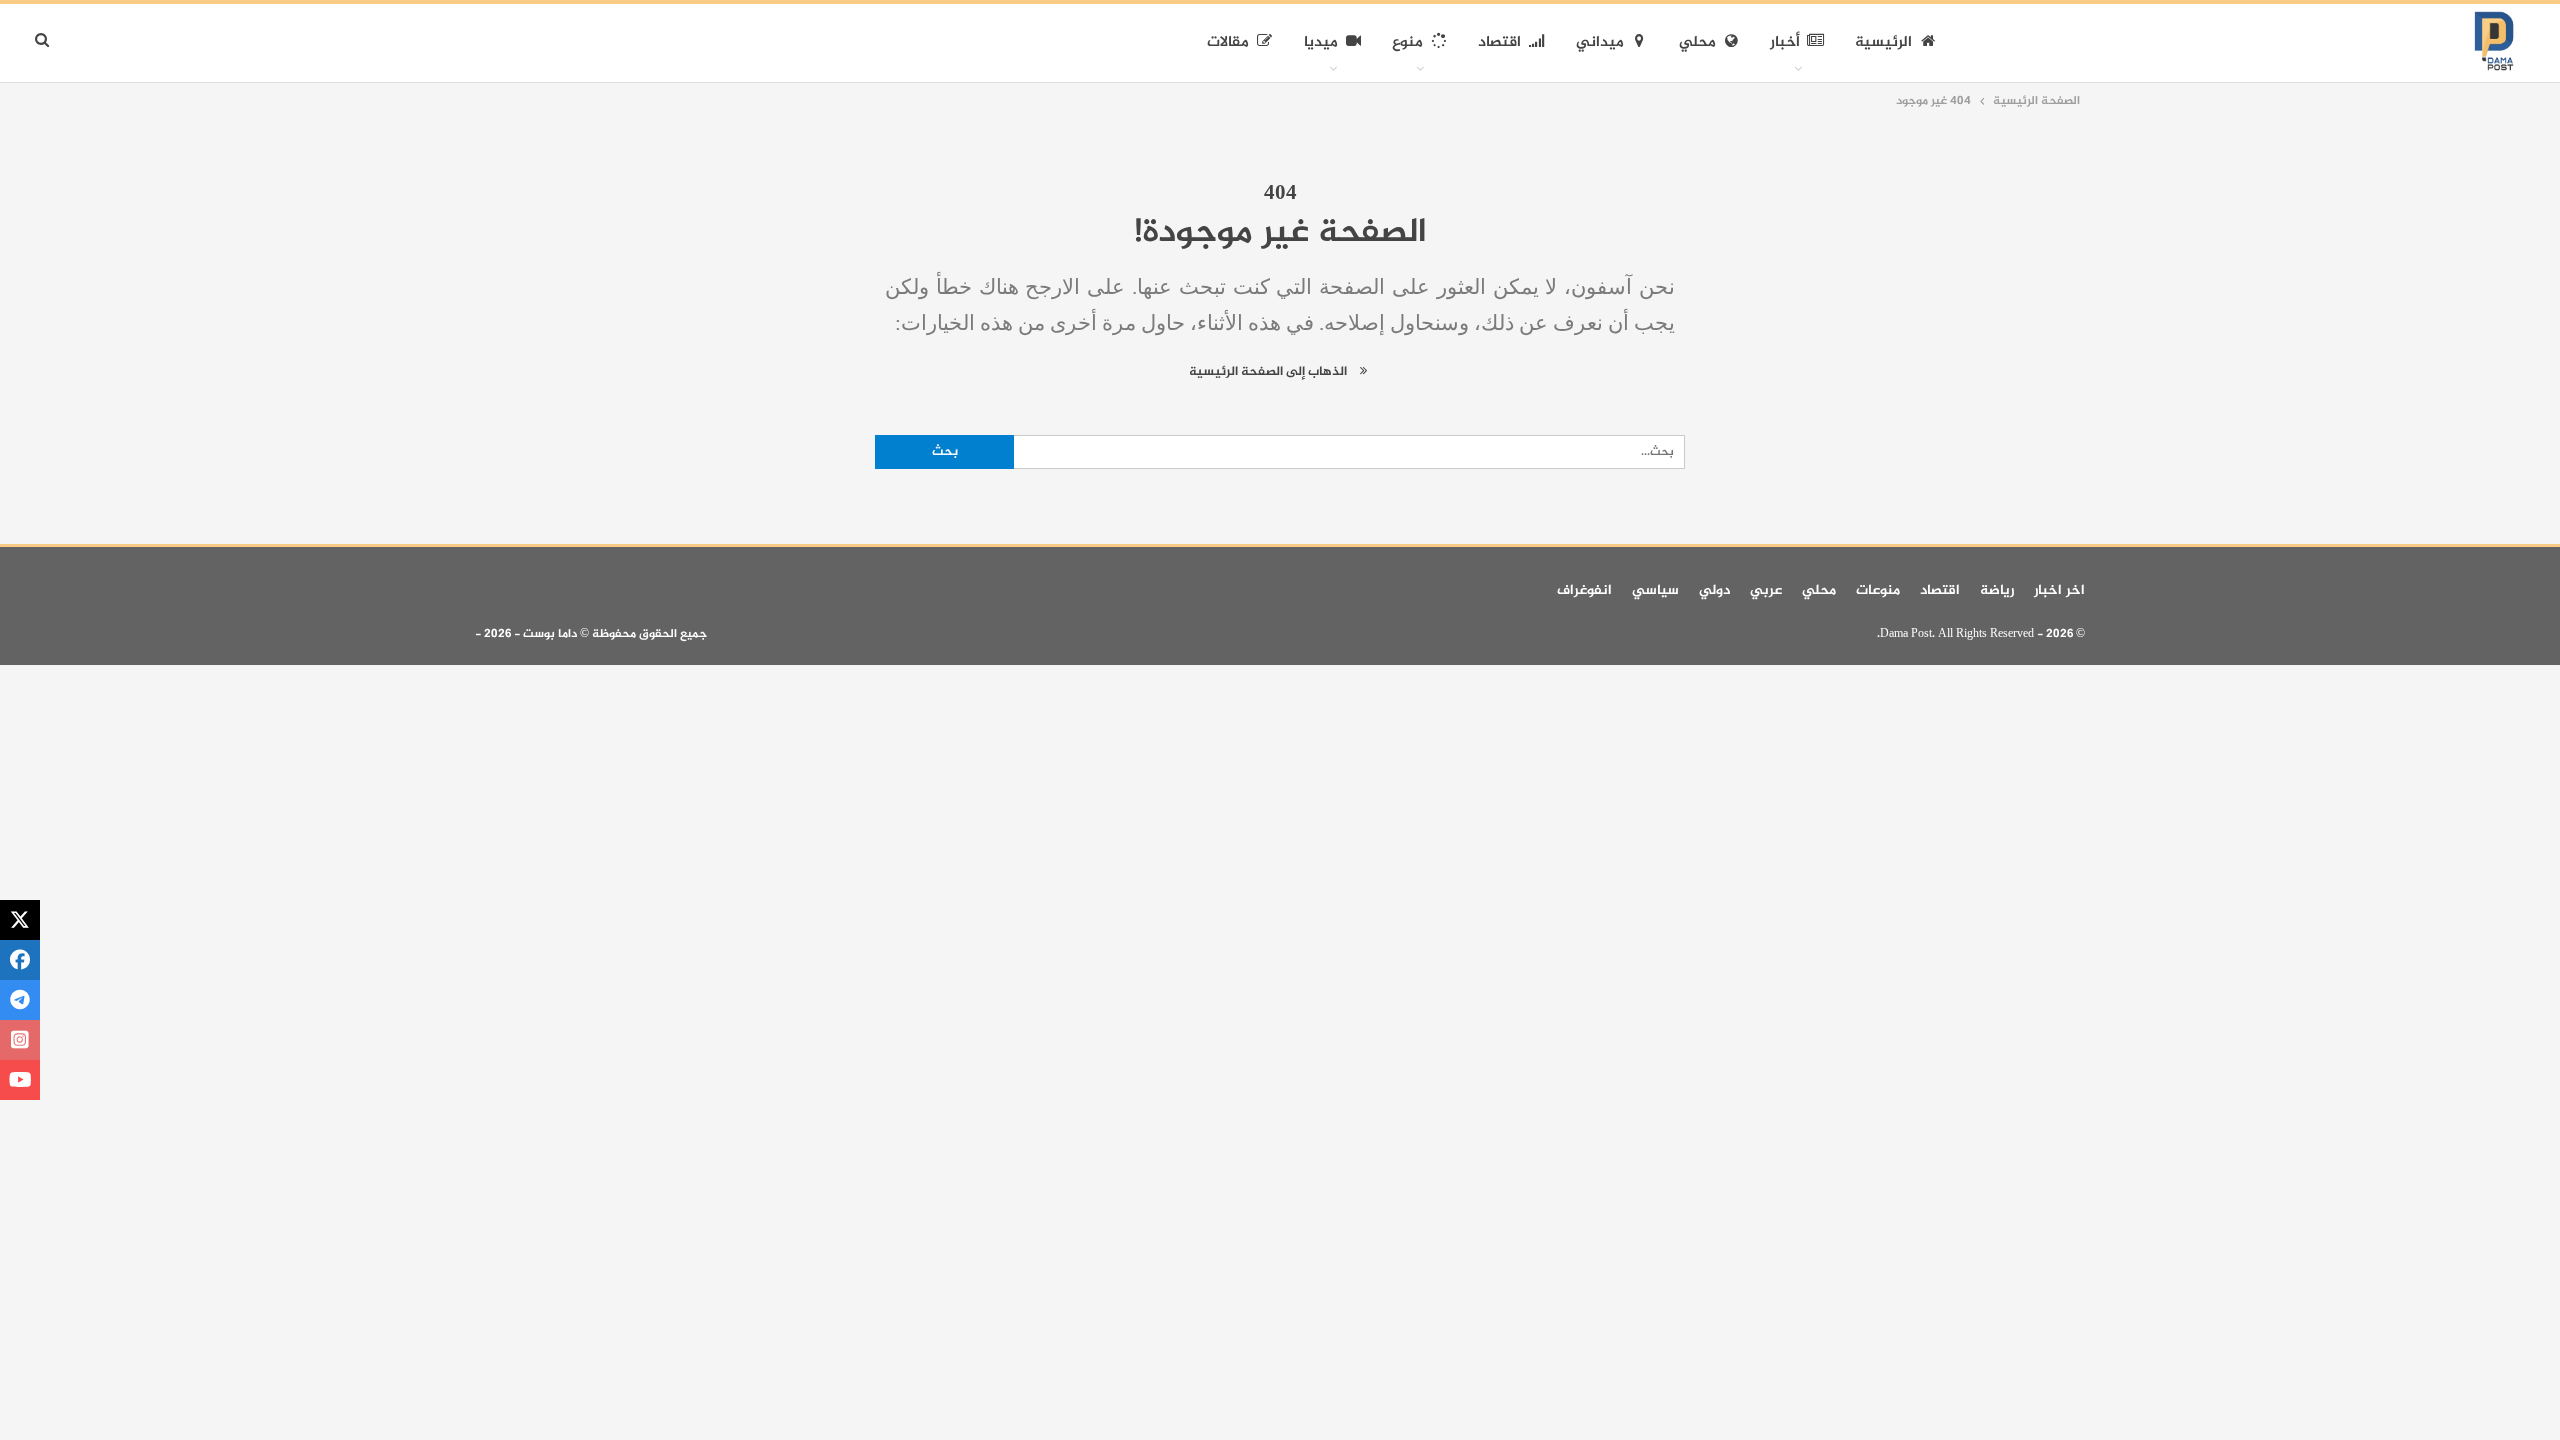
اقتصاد (1499, 42)
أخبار (1785, 42)
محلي (1697, 42)
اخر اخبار (2059, 590)
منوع (1407, 42)
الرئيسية (1883, 42)
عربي (1766, 590)
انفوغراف (1584, 590)
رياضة (1997, 590)
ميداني (1600, 42)
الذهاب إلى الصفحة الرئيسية (1269, 372)
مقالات (1228, 42)
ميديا (1321, 42)
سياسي (1655, 590)
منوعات (1878, 590)
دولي (1714, 590)
